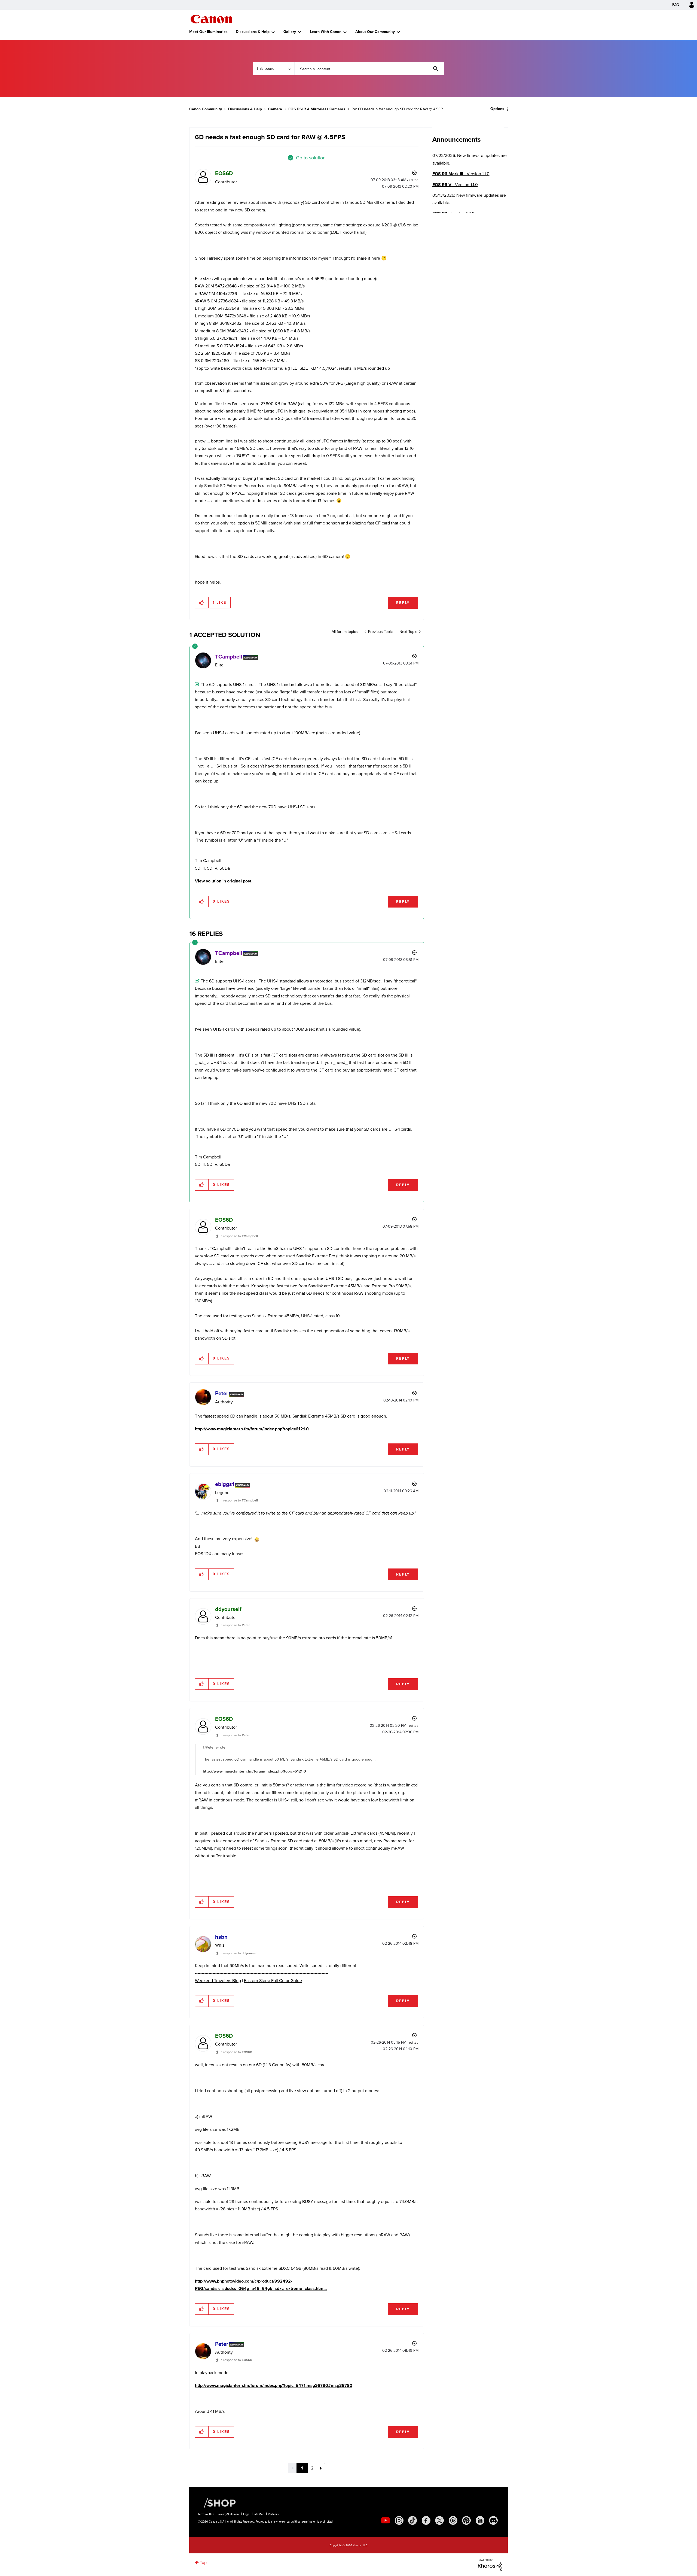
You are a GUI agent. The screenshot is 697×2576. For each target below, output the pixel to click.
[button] (424, 1243)
